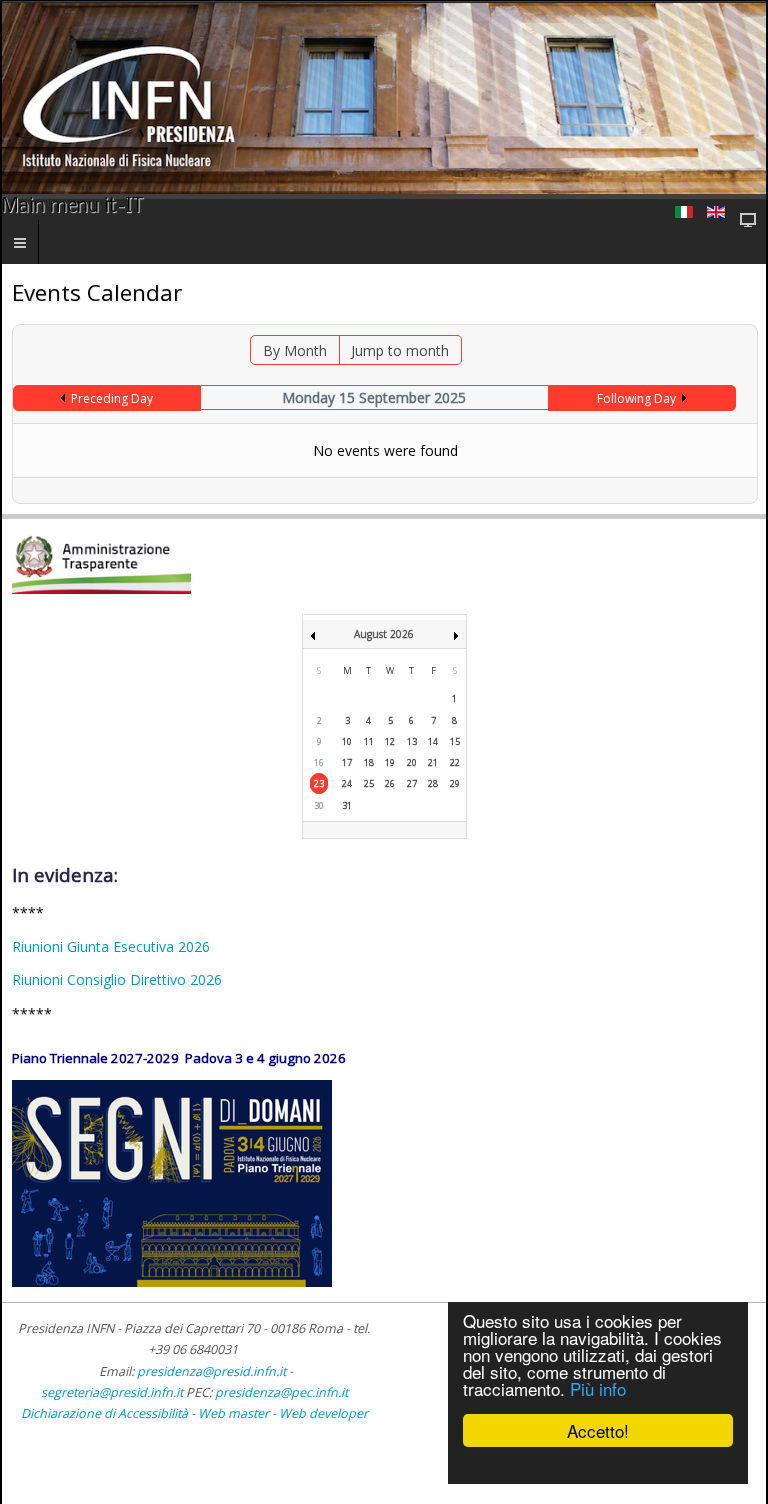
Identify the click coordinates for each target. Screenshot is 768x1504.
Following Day (636, 398)
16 (319, 762)
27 (412, 783)
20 (412, 762)
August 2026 (384, 634)
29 (455, 783)
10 (347, 741)
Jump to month (400, 350)
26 (390, 783)
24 (347, 783)
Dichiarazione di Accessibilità (106, 1413)
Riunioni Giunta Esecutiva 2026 (111, 946)
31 (347, 805)
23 (319, 783)
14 (433, 741)
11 (369, 741)
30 (319, 805)
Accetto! (598, 1430)
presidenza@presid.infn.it (211, 1371)
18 (369, 762)
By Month (295, 350)
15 (455, 741)
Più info (598, 1388)
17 (347, 762)
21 (433, 762)
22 (455, 762)
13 (412, 741)
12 (390, 741)
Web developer (323, 1413)
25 (369, 783)
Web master (233, 1413)
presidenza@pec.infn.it (281, 1392)
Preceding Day (112, 398)
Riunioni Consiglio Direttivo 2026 (117, 979)
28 (433, 783)
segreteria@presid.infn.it (112, 1392)
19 (390, 762)
